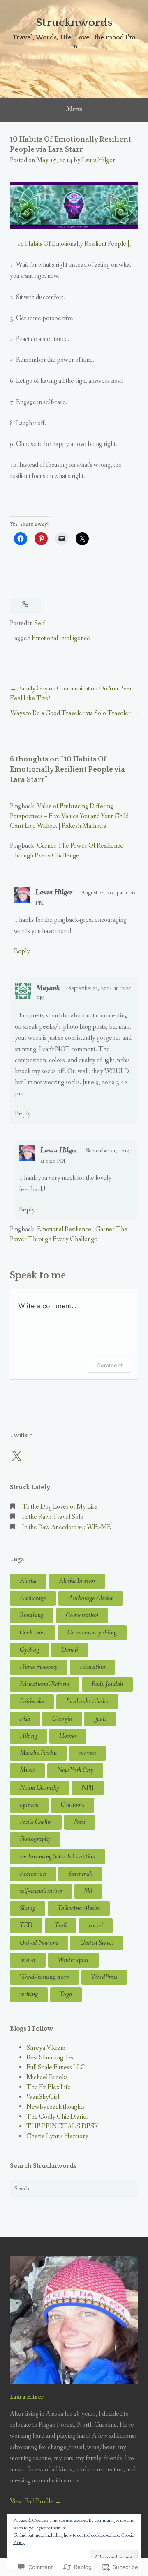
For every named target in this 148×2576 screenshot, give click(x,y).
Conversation (82, 1615)
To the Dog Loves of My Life (60, 1507)
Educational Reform (45, 1684)
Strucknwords (74, 22)
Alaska (28, 1581)
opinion (29, 1805)
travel (96, 1926)
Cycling (29, 1650)
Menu (74, 109)
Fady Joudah (107, 1684)
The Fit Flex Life (49, 2087)
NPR (88, 1788)
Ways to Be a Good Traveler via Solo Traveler (71, 713)
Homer (68, 1736)
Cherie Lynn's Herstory (57, 2136)
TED (26, 1926)
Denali (70, 1650)
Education (92, 1667)
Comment (110, 1365)
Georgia (62, 1719)
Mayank (48, 988)
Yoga (66, 1994)
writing (29, 1994)
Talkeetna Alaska (79, 1908)
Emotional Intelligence (61, 638)
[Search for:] (74, 2189)
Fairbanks (32, 1702)
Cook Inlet (32, 1633)
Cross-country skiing (92, 1633)
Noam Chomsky (39, 1788)
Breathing (32, 1615)
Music (27, 1770)
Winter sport (73, 1960)
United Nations (39, 1943)
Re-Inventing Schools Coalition (58, 1857)
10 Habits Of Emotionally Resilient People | (73, 244)
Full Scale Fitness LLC (56, 2067)
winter (28, 1960)
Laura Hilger (98, 160)
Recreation (33, 1874)
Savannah (80, 1874)
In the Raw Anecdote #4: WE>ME (67, 1527)
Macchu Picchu (38, 1753)
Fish (25, 1719)
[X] (16, 1456)
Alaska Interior (77, 1581)
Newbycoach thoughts (55, 2107)
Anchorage (33, 1598)
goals (100, 1719)
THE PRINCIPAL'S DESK (62, 2127)
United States (97, 1943)
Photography (35, 1839)
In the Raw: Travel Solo (53, 1517)
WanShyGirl (43, 2097)
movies (87, 1753)
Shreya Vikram (46, 2048)
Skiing (28, 1908)
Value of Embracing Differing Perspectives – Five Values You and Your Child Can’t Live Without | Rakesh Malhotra (69, 816)
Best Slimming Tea (51, 2058)
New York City (75, 1770)
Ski (88, 1891)
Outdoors (73, 1805)
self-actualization (41, 1891)
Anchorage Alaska (90, 1598)
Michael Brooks (47, 2077)
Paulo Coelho (36, 1822)
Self (39, 623)
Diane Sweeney (39, 1667)
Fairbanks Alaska (87, 1702)
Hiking (28, 1736)
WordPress (104, 1977)
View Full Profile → (36, 2502)
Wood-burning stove (44, 1977)
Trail (61, 1926)
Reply (22, 951)
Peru (80, 1822)
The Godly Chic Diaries (58, 2117)
